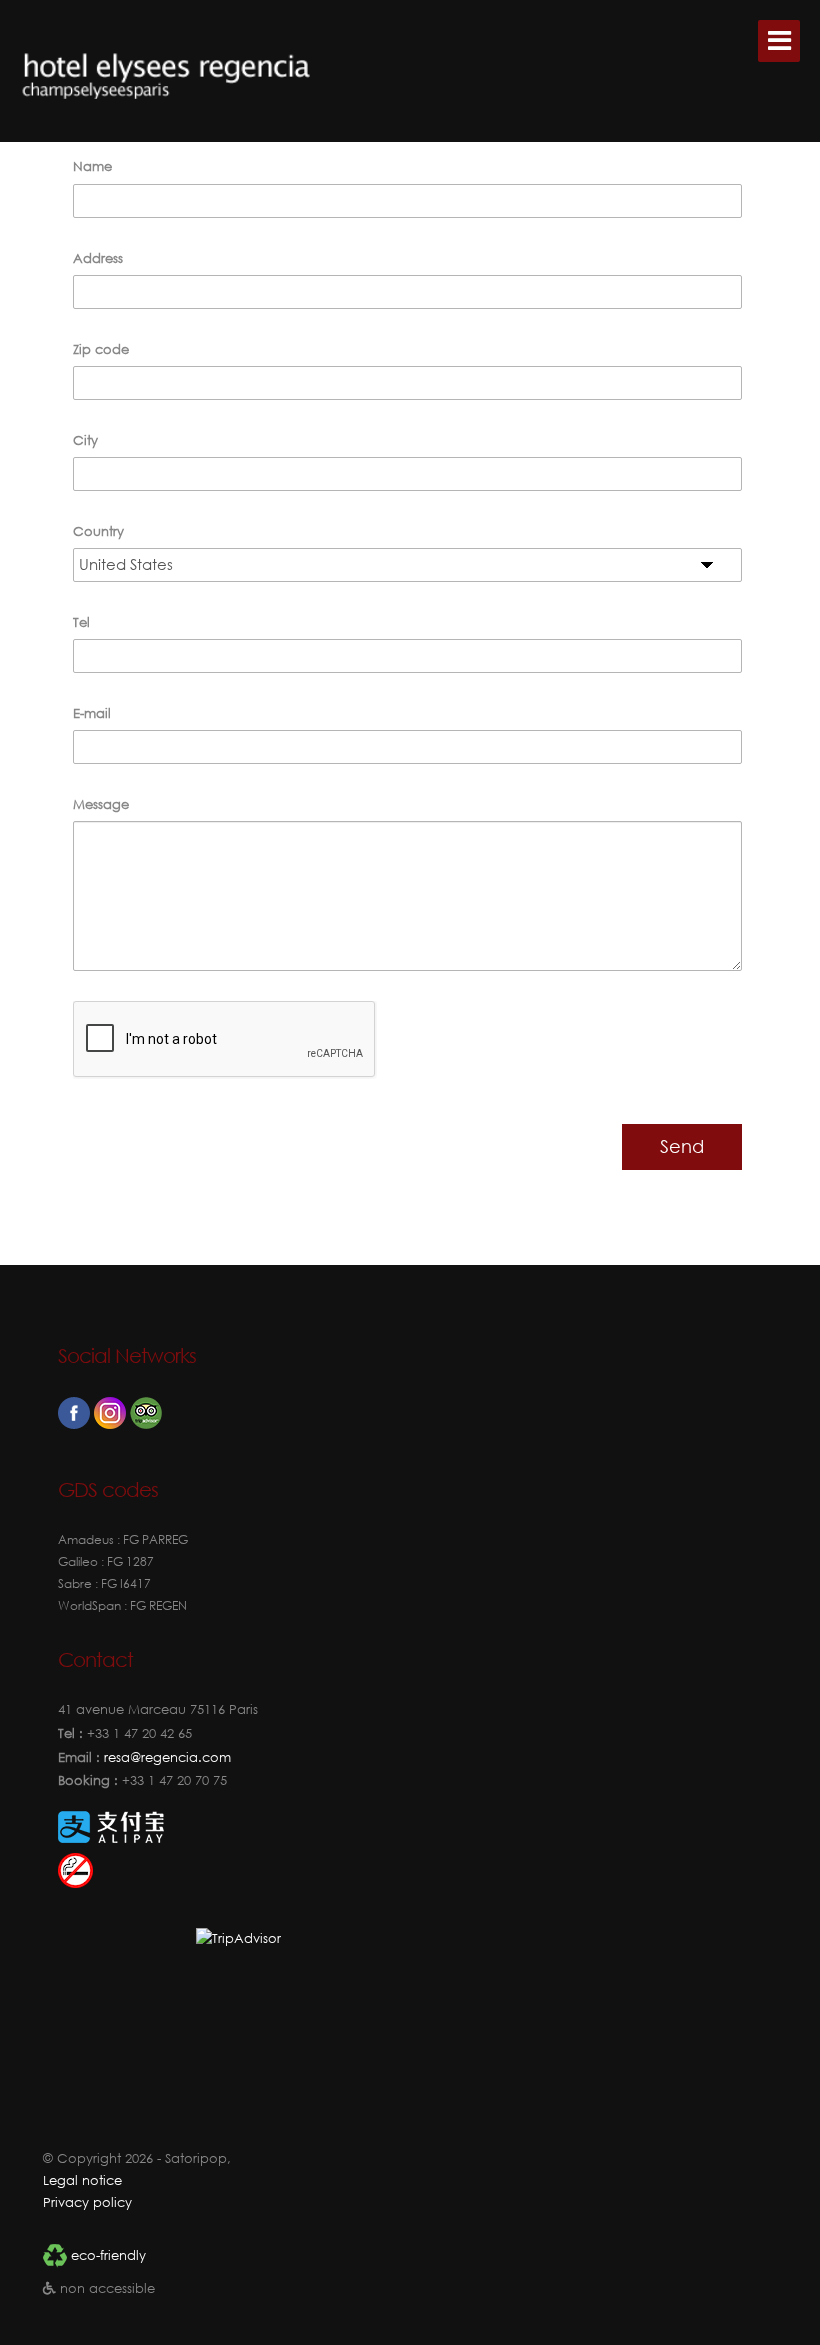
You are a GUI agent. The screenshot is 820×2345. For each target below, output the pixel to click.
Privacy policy (87, 2202)
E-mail (92, 713)
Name (92, 166)
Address (98, 258)
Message (101, 804)
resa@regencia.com (165, 1757)
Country (98, 531)
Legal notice (82, 2180)
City (85, 440)
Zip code (101, 349)
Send (682, 1146)
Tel (81, 622)
